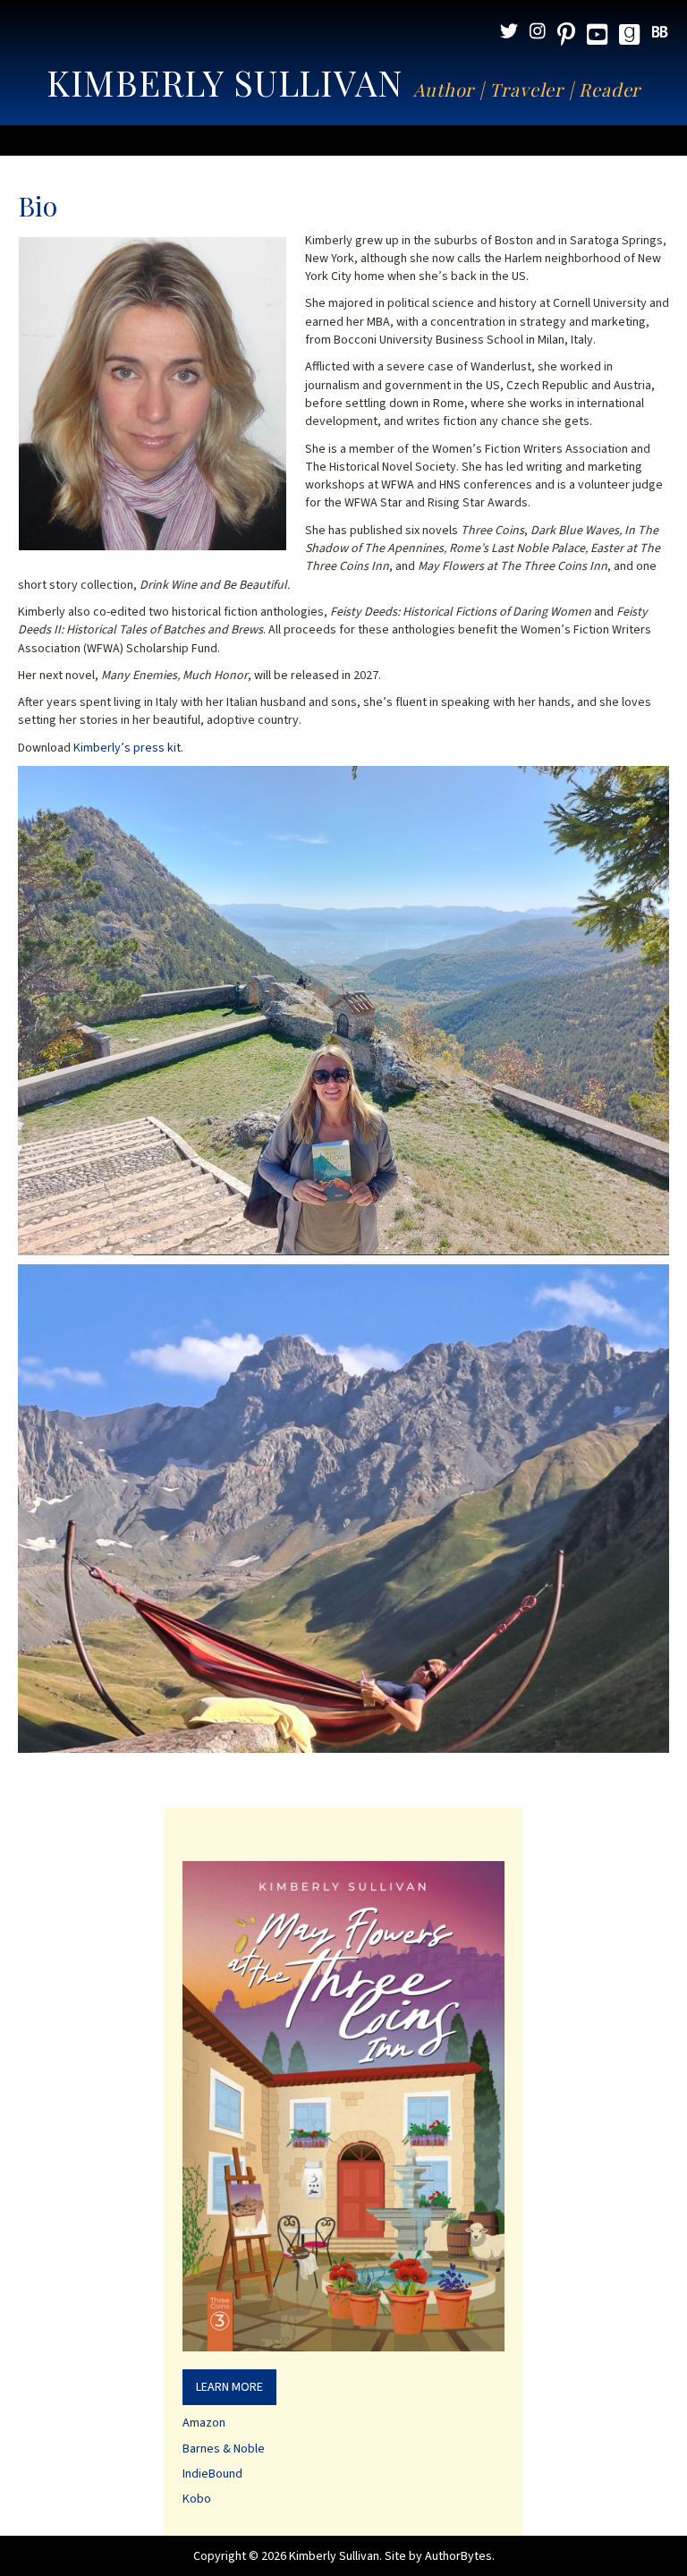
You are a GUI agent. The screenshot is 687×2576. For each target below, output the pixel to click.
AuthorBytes (458, 2556)
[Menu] (343, 140)
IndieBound (212, 2474)
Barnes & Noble (224, 2449)
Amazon (204, 2423)
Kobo (197, 2499)
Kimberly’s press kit (127, 748)
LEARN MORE (229, 2387)
